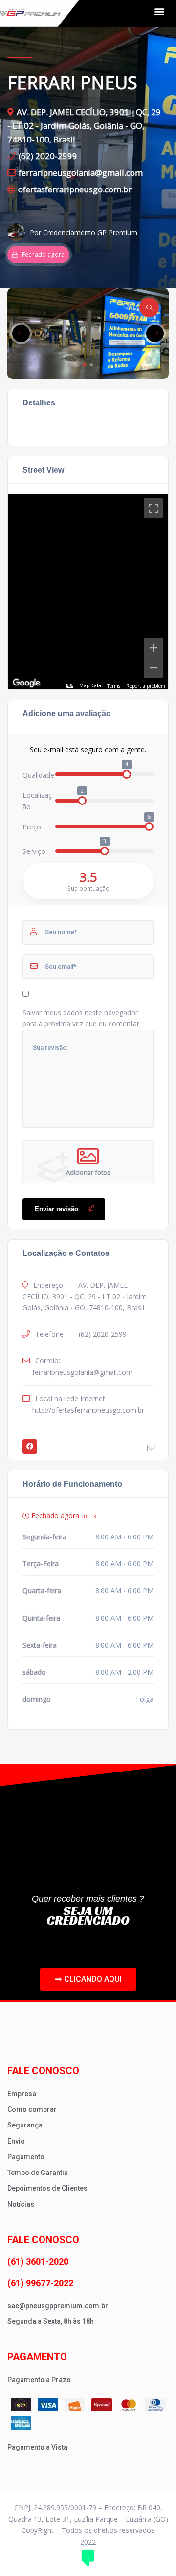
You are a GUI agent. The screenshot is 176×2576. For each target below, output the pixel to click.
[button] (159, 11)
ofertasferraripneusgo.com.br (75, 189)
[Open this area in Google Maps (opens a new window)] (26, 683)
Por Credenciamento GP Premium (84, 232)
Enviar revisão (56, 1209)
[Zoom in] (154, 648)
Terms (114, 686)
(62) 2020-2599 (48, 156)
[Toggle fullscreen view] (154, 508)
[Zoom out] (154, 668)
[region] (88, 591)
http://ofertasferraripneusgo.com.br (88, 1410)
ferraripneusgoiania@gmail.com (81, 173)
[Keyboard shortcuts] (70, 686)
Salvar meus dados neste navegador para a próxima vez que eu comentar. (82, 1018)
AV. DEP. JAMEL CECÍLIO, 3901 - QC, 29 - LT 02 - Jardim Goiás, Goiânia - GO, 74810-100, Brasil (84, 126)
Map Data (90, 686)
